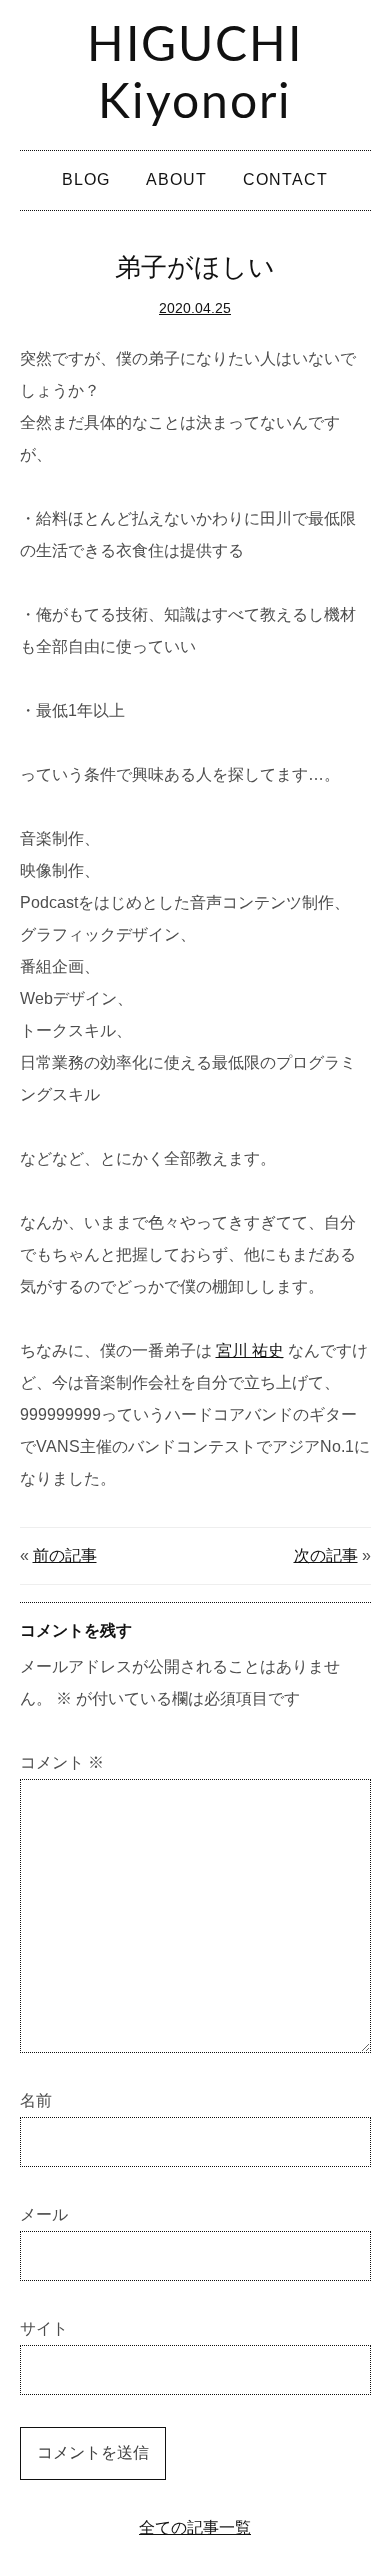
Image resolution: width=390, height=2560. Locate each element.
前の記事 (65, 1555)
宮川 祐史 (250, 1350)
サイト (44, 2328)
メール (44, 2214)
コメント (62, 1762)
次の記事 (326, 1555)
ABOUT (176, 179)
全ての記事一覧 (195, 2527)
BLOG (86, 179)
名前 (36, 2100)
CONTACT (285, 179)
